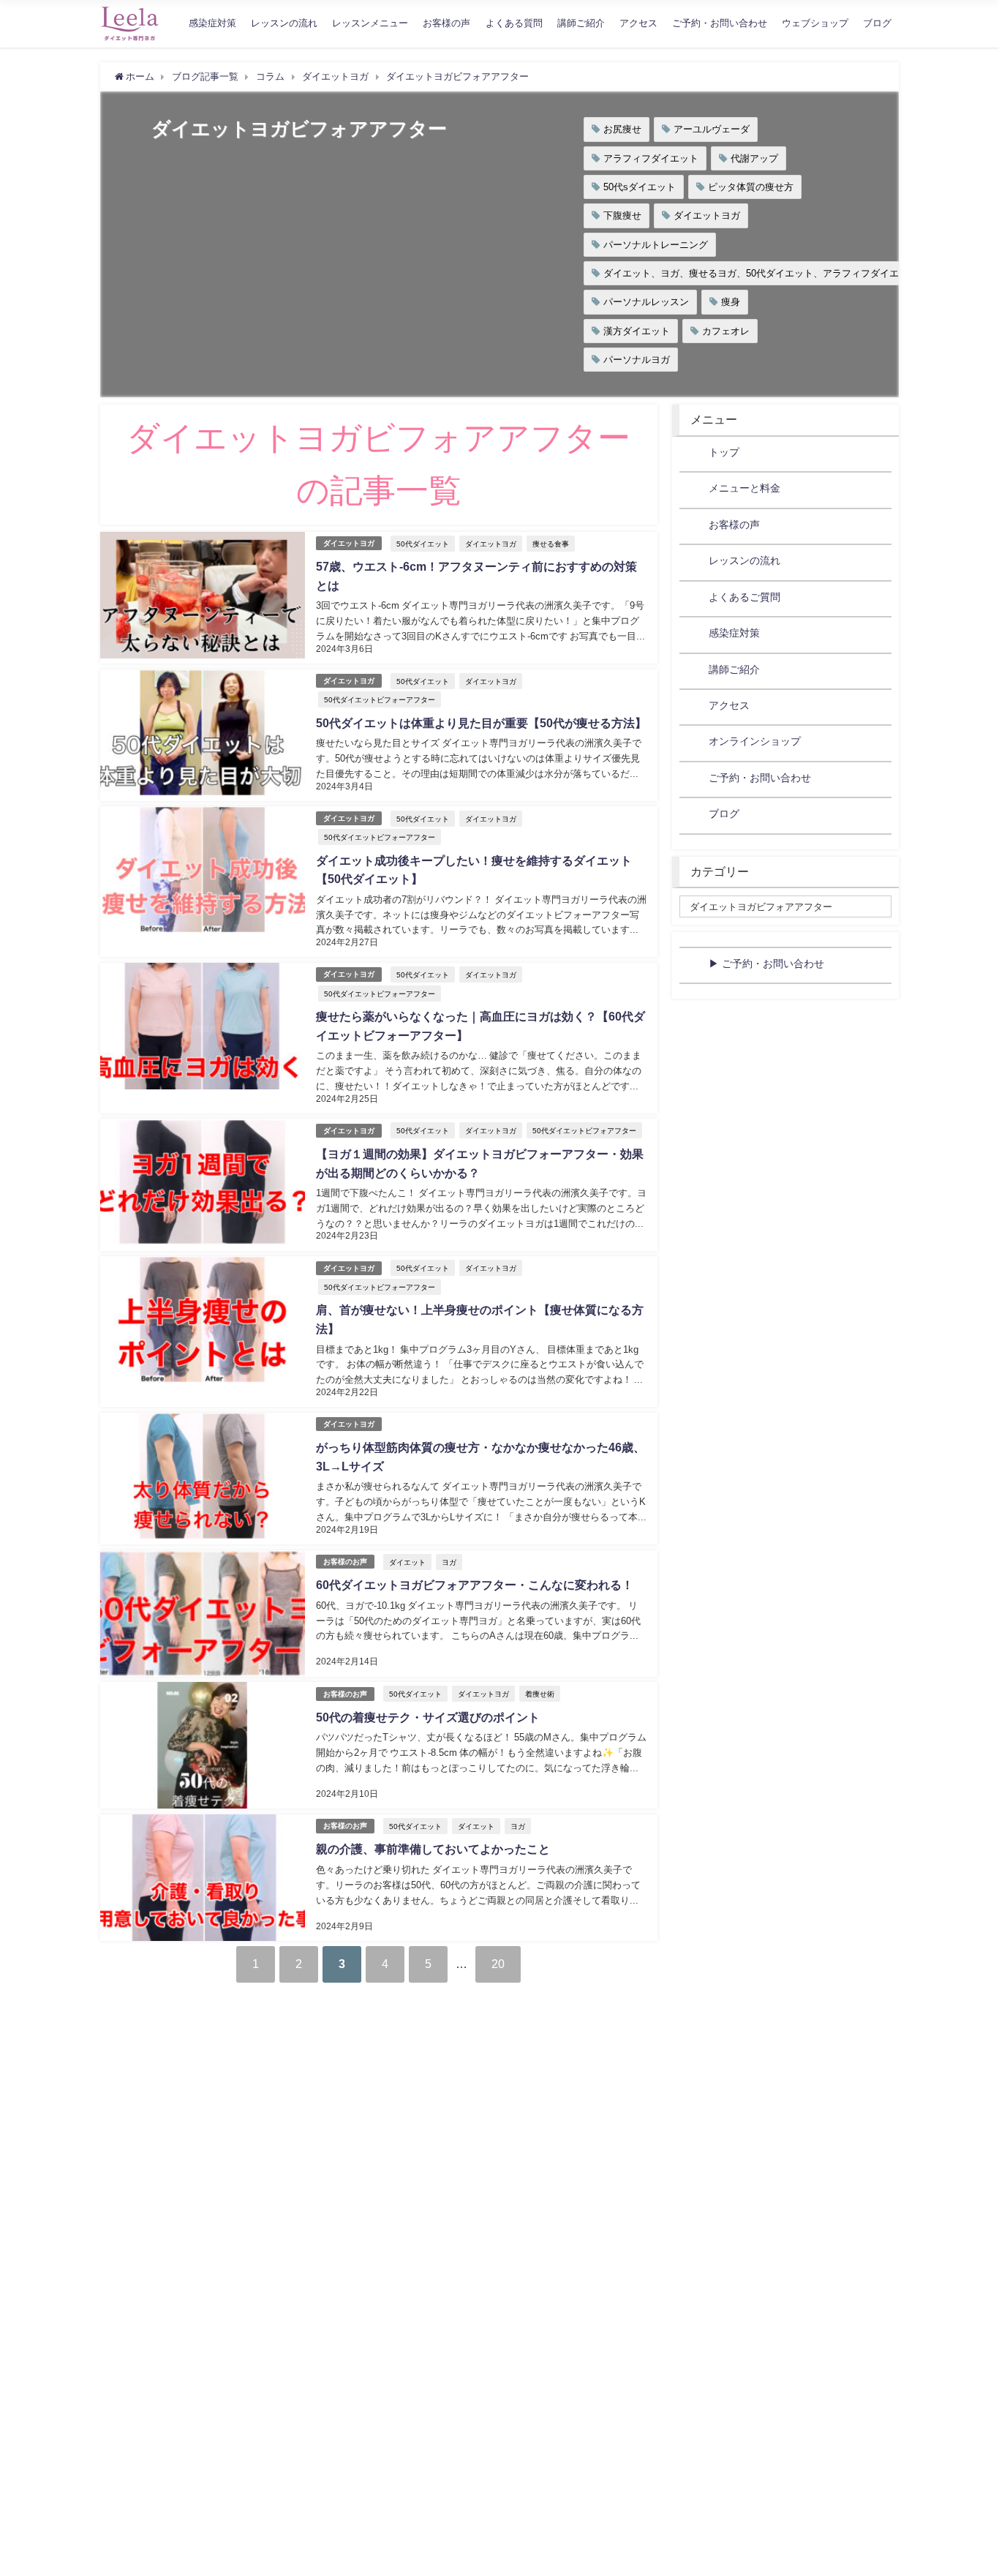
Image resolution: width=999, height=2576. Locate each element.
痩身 (731, 302)
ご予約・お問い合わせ (720, 23)
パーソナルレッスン (646, 302)
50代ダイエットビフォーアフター (380, 699)
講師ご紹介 (581, 23)
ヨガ (449, 1562)
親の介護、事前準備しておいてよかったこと (433, 1849)
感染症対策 (212, 23)
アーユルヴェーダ (712, 129)
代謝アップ (754, 158)
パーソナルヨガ (637, 360)
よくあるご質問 (744, 597)
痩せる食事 (551, 544)
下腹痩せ (622, 215)
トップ (724, 452)
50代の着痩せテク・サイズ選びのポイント (428, 1717)
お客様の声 (446, 23)
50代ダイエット (423, 544)
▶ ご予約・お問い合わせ (766, 964)
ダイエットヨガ (707, 215)
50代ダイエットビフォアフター (584, 1130)
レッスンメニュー (370, 23)
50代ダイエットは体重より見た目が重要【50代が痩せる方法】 (481, 723)
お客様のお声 (345, 1562)
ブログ (877, 23)
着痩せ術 (540, 1694)
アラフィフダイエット (651, 158)
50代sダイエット (640, 187)
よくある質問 (514, 23)
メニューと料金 (744, 488)
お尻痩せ (622, 129)
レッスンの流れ (284, 23)
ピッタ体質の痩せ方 (751, 187)
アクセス (638, 23)
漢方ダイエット (637, 331)
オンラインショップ (755, 741)
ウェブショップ (815, 23)
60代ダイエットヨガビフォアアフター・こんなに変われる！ (475, 1585)
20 (498, 1964)
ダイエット (407, 1562)
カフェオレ (726, 331)
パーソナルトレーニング (656, 245)
